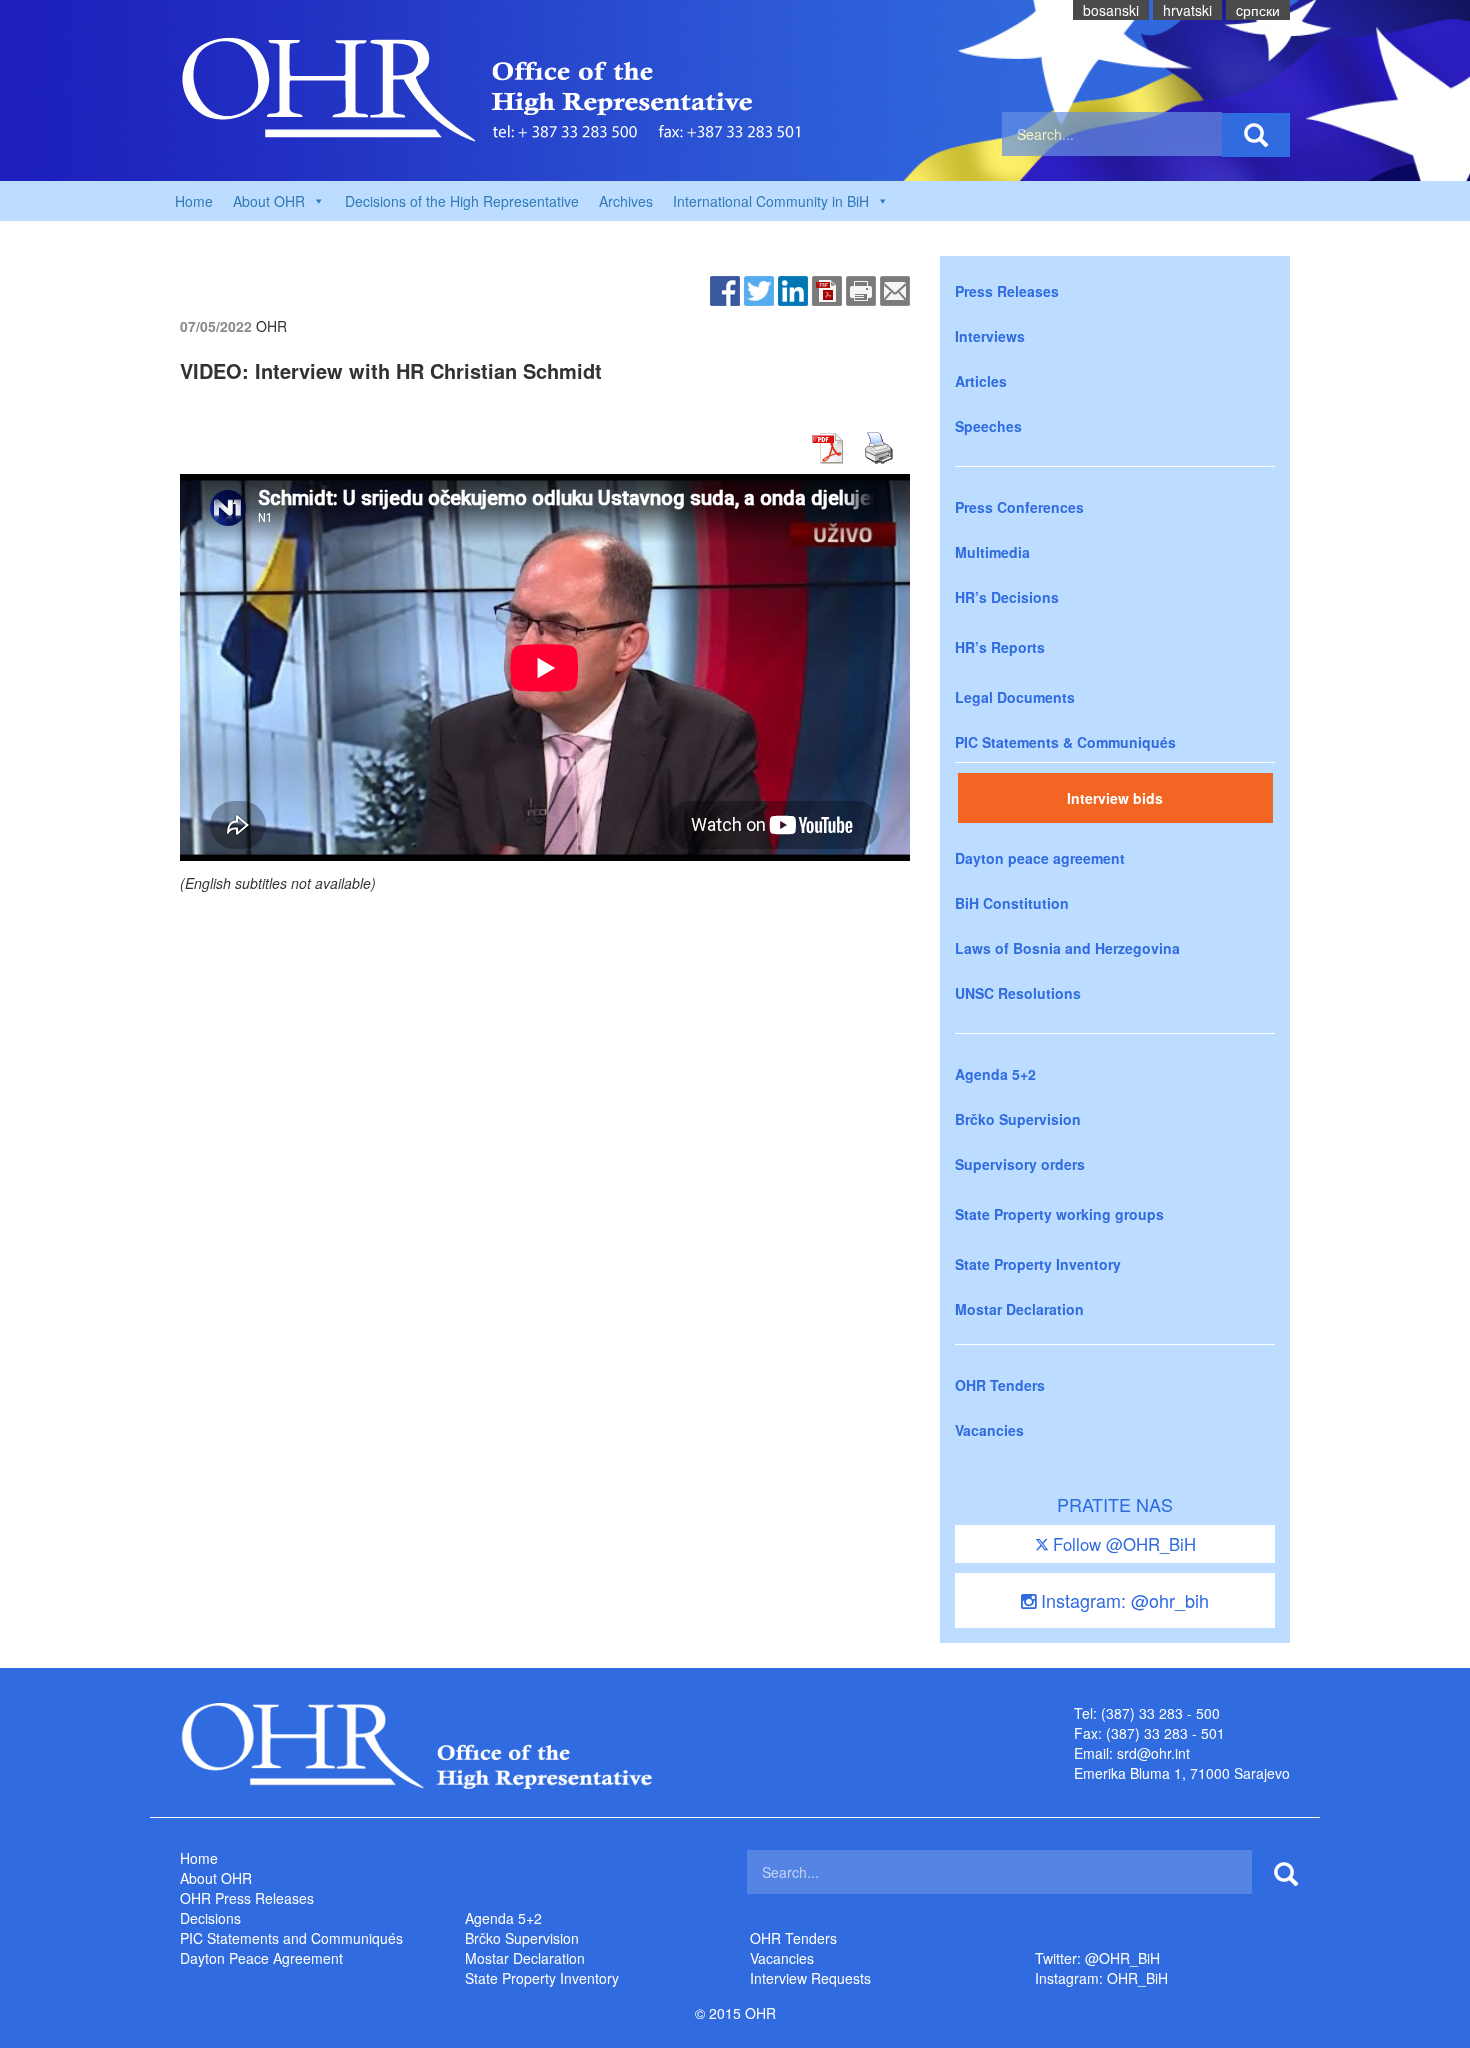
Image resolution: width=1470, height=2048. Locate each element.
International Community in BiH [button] (771, 201)
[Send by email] (895, 289)
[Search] (1256, 135)
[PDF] (827, 289)
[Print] (861, 289)
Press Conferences (1019, 507)
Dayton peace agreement (1040, 858)
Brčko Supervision (1018, 1119)
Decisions (210, 1918)
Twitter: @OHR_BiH (1097, 1958)
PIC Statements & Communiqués (1065, 742)
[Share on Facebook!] (725, 289)
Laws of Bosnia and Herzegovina (1067, 948)
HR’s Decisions (1007, 597)
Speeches (988, 426)
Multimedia (992, 552)
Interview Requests (810, 1978)
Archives (626, 201)
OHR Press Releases (247, 1898)
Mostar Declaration (1019, 1309)
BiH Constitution (1012, 903)
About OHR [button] (269, 201)
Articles (981, 381)
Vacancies (989, 1430)
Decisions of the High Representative (462, 201)
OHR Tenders (1000, 1385)
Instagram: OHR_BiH (1101, 1978)
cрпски (1258, 10)
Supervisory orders (1020, 1164)
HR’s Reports (1000, 647)
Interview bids (1115, 798)
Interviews (990, 336)
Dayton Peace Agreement (261, 1958)
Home (194, 201)
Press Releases (1007, 291)
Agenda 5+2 (995, 1074)
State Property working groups (1059, 1214)
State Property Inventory (1038, 1264)
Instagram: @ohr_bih (1122, 1600)
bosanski (1111, 10)
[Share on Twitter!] (759, 289)
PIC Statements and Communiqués (291, 1938)
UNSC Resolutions (1018, 993)
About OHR (216, 1878)
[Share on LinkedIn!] (793, 289)
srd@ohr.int (1153, 1753)
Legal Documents (1015, 697)
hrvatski (1187, 10)
